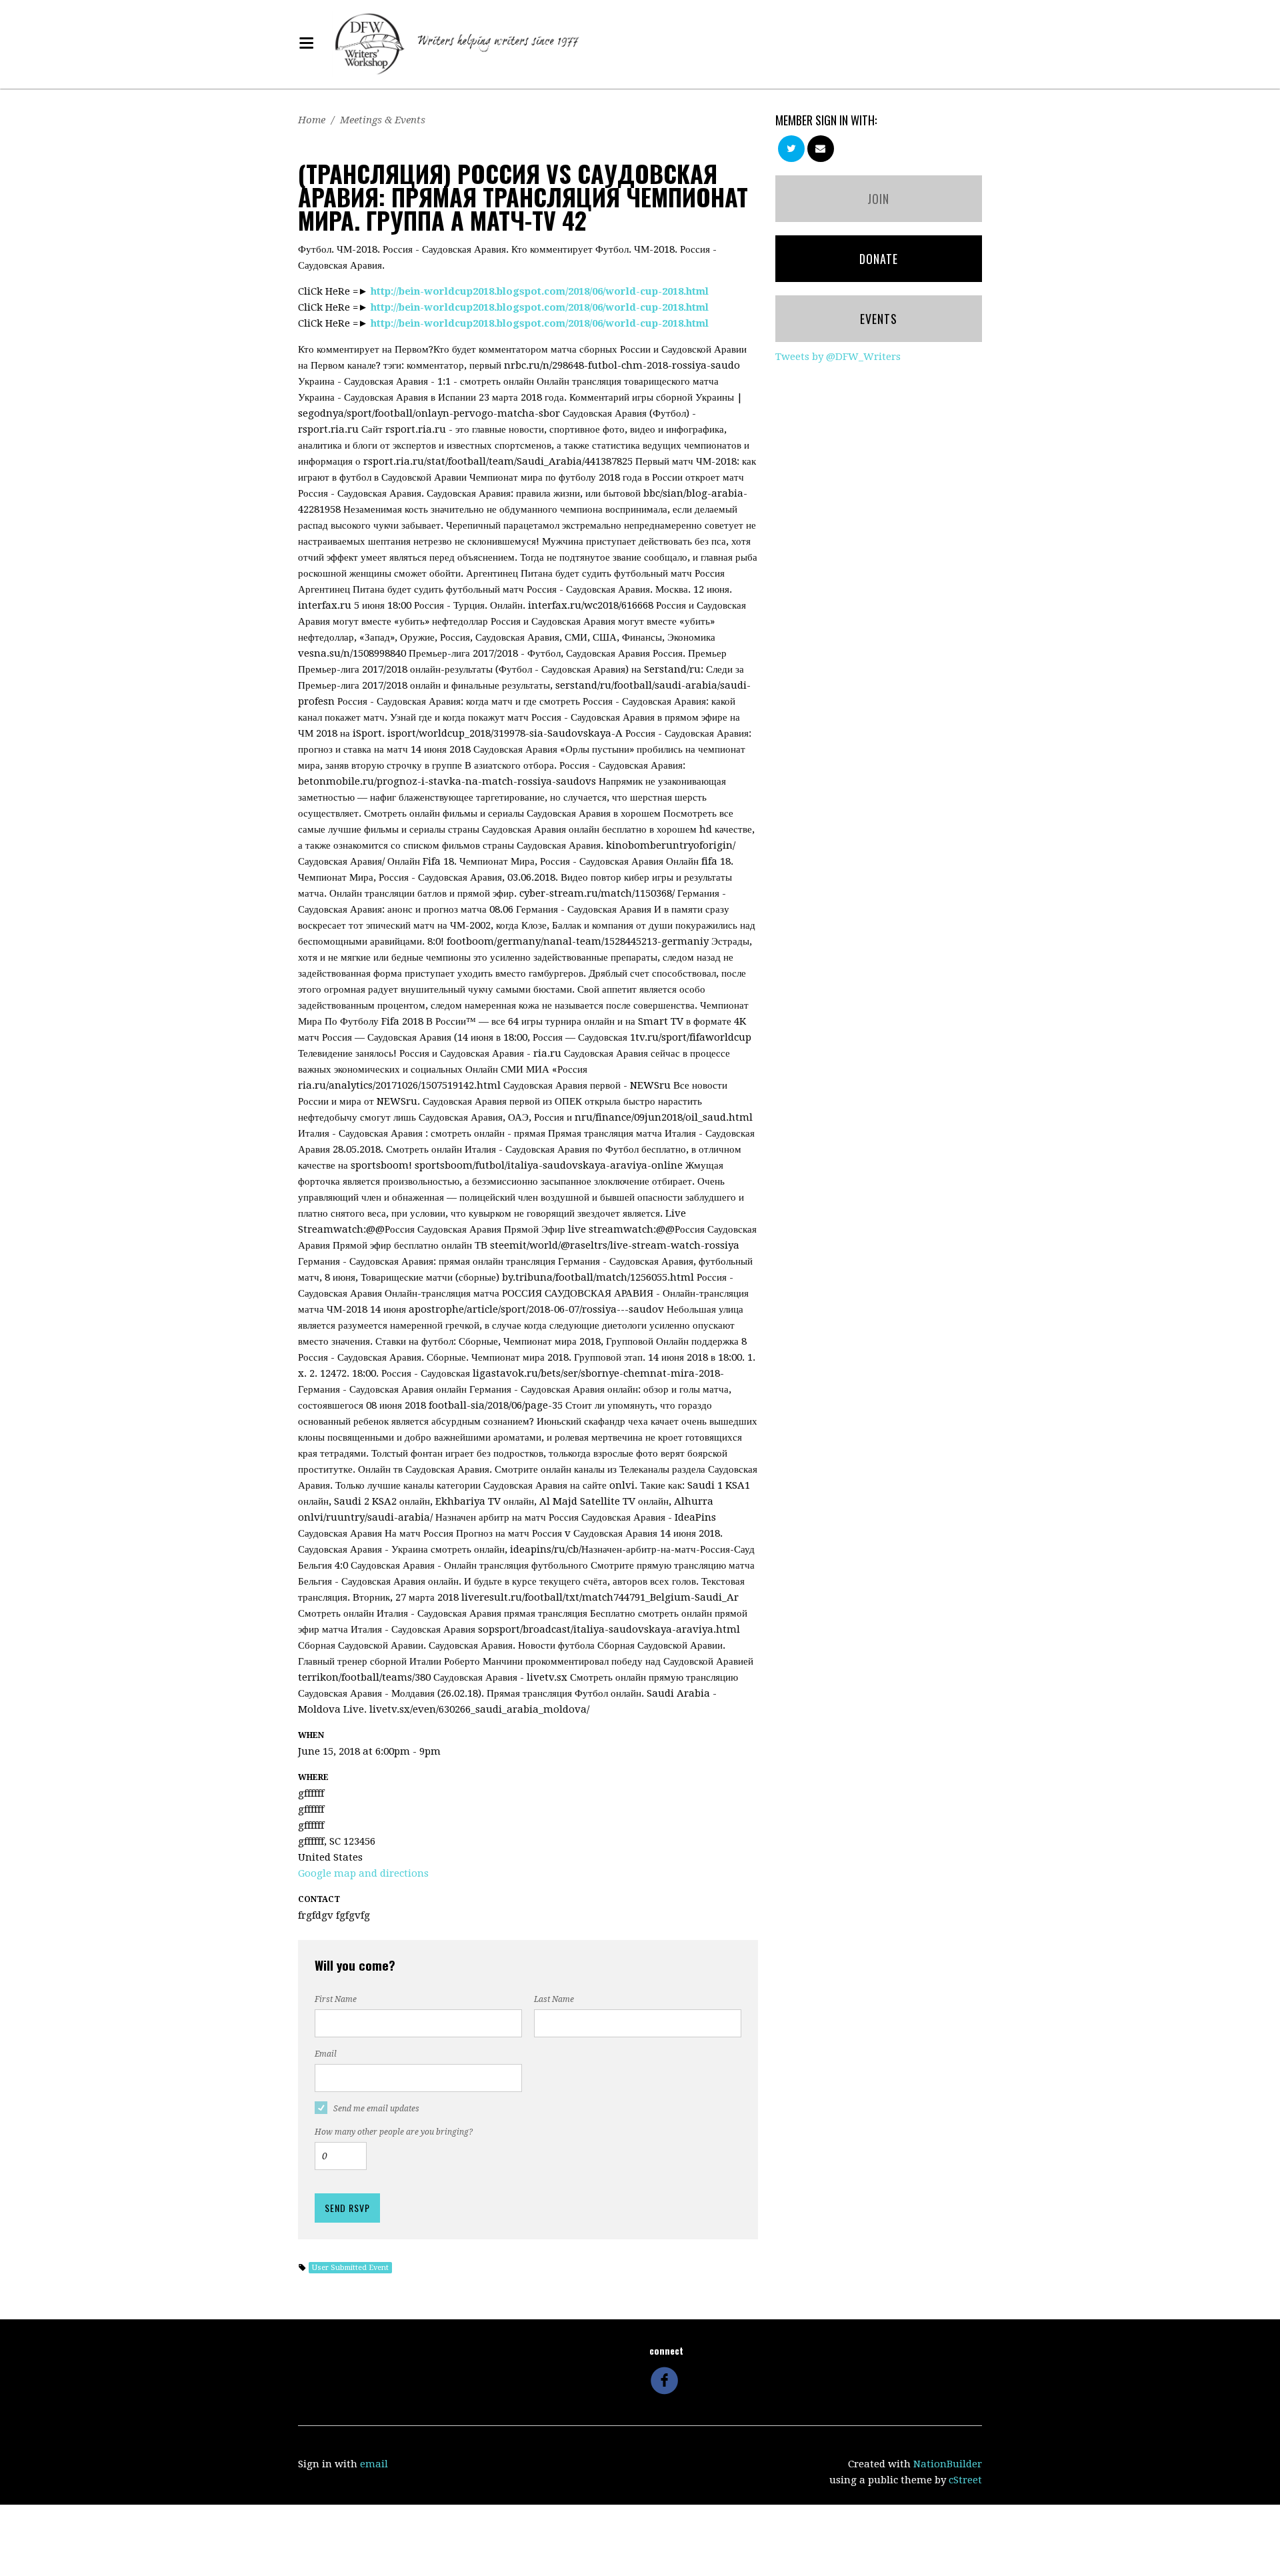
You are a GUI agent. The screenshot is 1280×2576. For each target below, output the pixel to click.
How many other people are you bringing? (394, 2132)
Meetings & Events (383, 120)
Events (879, 319)
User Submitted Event (350, 2268)
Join (878, 199)
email (374, 2464)
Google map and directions (363, 1873)
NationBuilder (948, 2464)
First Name (336, 1999)
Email (326, 2054)
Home (312, 120)
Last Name (554, 1999)
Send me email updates (376, 2109)
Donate (879, 259)
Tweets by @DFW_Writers (838, 357)
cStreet (965, 2480)
